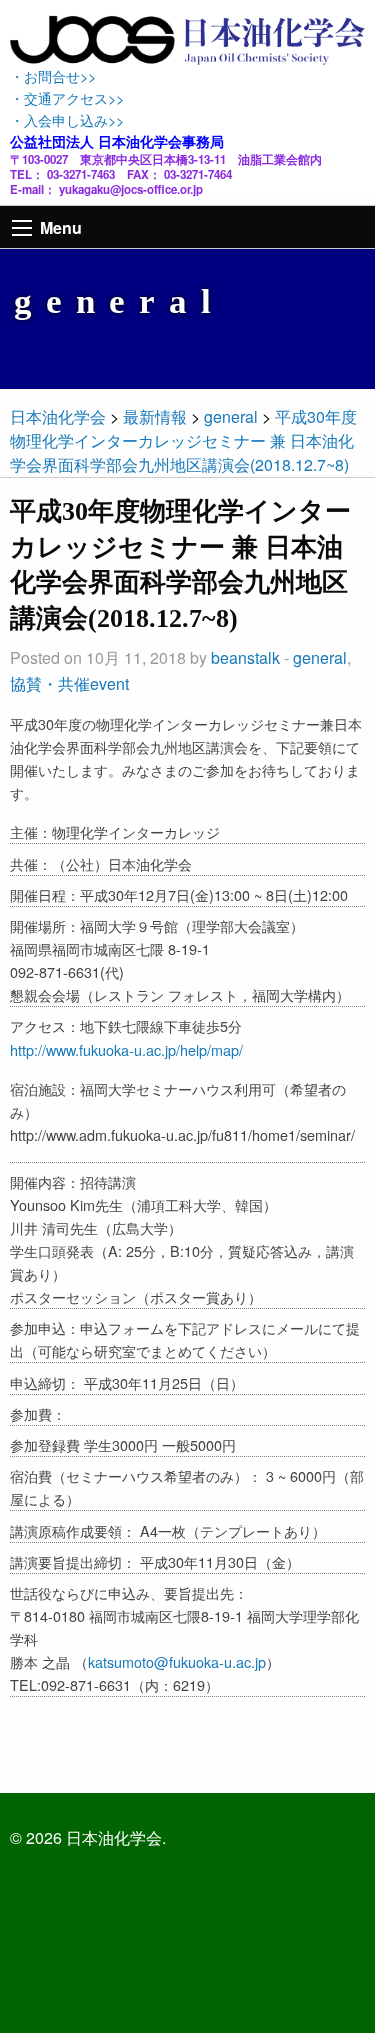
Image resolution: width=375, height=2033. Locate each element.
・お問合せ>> (53, 75)
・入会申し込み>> (67, 119)
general (320, 657)
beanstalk (245, 657)
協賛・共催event (69, 683)
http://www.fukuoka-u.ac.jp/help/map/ (126, 1049)
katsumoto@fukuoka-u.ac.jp (177, 1661)
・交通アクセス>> (67, 97)
